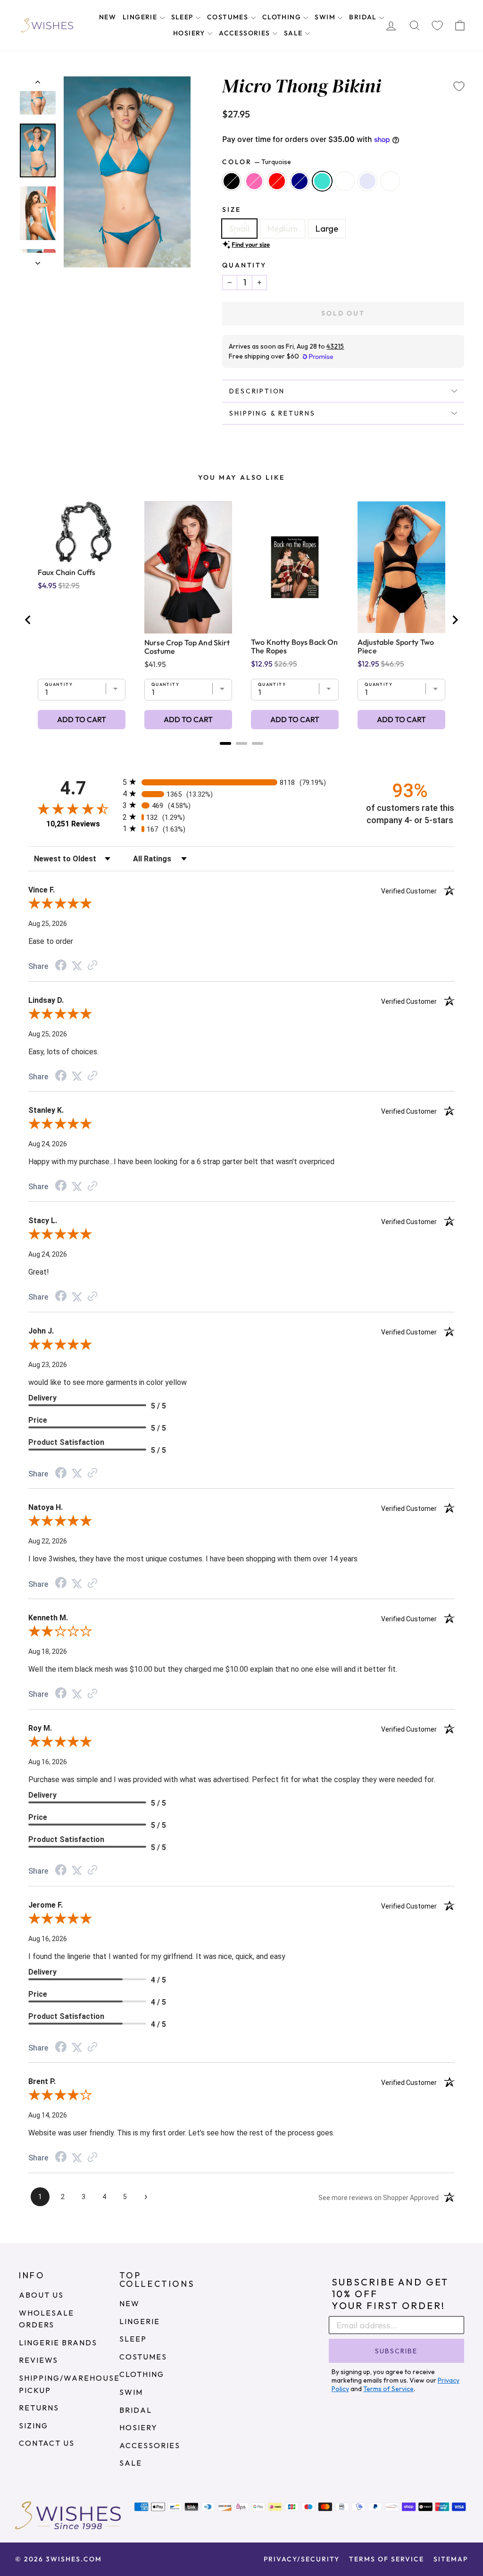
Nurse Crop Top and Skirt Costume (187, 647)
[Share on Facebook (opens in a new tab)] (61, 966)
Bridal (364, 17)
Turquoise (322, 181)
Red (277, 181)
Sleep (183, 17)
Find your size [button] (251, 244)
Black (232, 181)
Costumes (229, 17)
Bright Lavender (367, 181)
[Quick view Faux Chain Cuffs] (82, 532)
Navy (300, 181)
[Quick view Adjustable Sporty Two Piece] (401, 567)
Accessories (246, 33)
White (345, 181)
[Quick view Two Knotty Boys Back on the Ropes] (295, 567)
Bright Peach (390, 181)
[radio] (241, 782)
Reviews (38, 2360)
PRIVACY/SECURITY (302, 2559)
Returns (39, 2408)
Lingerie (141, 17)
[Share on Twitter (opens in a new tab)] (77, 965)
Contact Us (47, 2443)
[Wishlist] (437, 25)
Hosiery (190, 33)
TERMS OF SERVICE (387, 2559)
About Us (41, 2295)
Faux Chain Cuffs (67, 572)
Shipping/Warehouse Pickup (69, 2384)
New (108, 17)
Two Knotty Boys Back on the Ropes (294, 646)
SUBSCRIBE (396, 2351)
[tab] (225, 743)
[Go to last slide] (28, 620)
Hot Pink (254, 181)
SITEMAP (451, 2559)
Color (257, 162)
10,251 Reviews (73, 824)
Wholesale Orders (46, 2319)
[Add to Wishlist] (459, 86)
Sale (294, 33)
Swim (326, 17)
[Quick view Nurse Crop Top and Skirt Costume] (188, 567)
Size (231, 209)
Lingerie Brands (58, 2343)
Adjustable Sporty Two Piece (396, 646)
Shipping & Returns (272, 413)
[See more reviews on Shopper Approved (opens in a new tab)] (92, 965)
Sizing (33, 2426)
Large (327, 229)
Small (239, 229)
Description (257, 391)
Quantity (244, 265)
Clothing (283, 17)
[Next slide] (455, 620)
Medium (283, 229)
